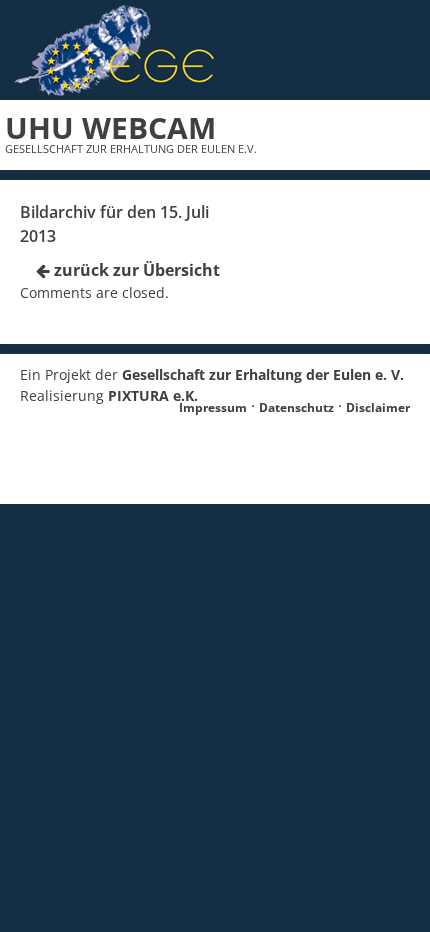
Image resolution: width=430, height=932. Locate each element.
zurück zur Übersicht (135, 270)
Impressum (213, 407)
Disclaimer (378, 407)
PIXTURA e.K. (153, 395)
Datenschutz (296, 407)
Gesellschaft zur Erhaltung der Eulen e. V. (263, 374)
